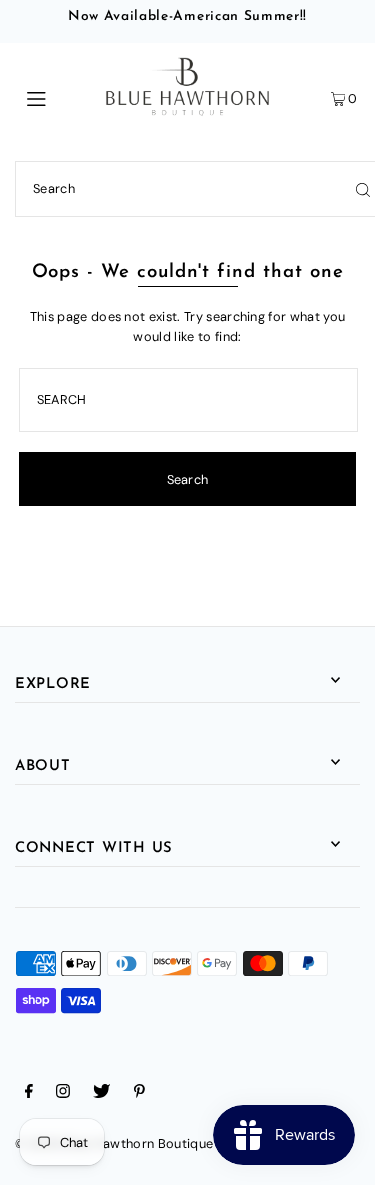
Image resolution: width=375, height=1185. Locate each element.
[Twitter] (101, 1094)
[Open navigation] (59, 97)
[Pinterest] (139, 1094)
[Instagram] (63, 1094)
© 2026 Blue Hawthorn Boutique (114, 1143)
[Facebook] (29, 1094)
